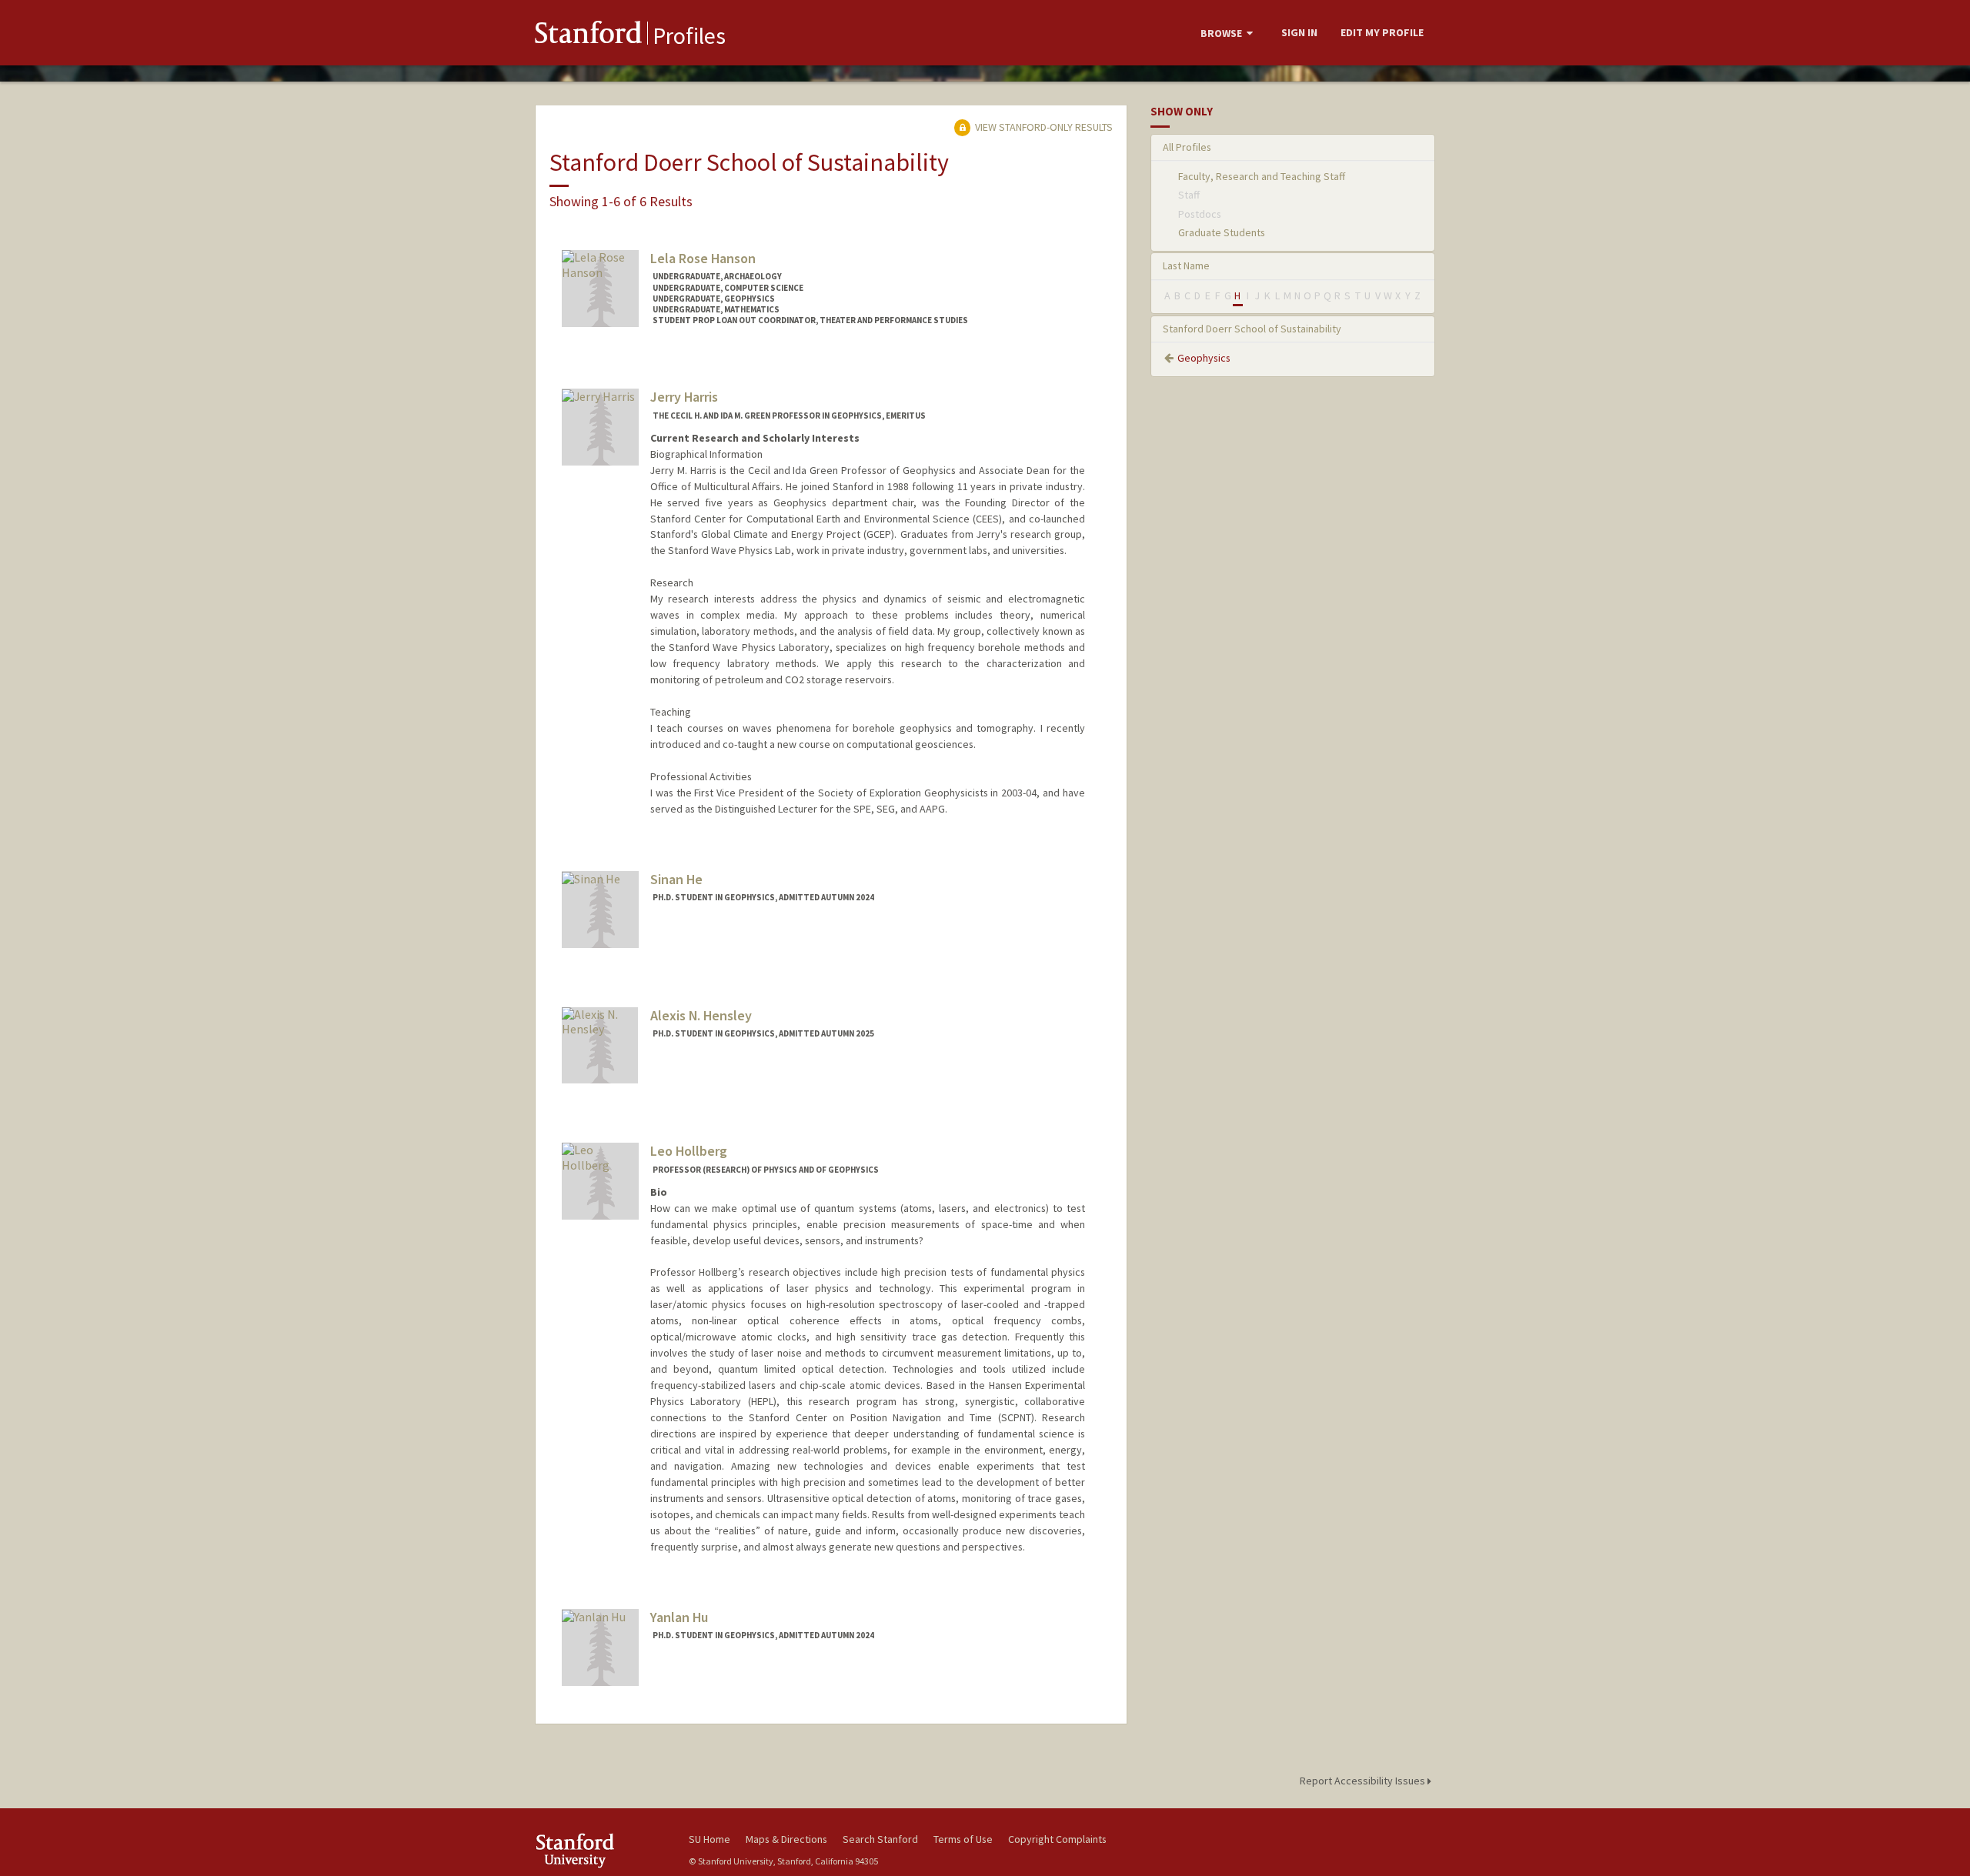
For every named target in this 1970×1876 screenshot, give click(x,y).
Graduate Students (1222, 232)
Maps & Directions (786, 1839)
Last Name (1186, 265)
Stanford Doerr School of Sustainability (1252, 329)
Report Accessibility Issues (1364, 1781)
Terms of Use (963, 1839)
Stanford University (600, 1850)
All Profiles (1187, 147)
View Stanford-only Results (1043, 127)
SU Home (710, 1839)
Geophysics (1204, 358)
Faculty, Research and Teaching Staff (1262, 176)
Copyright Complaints (1057, 1839)
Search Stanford (880, 1839)
